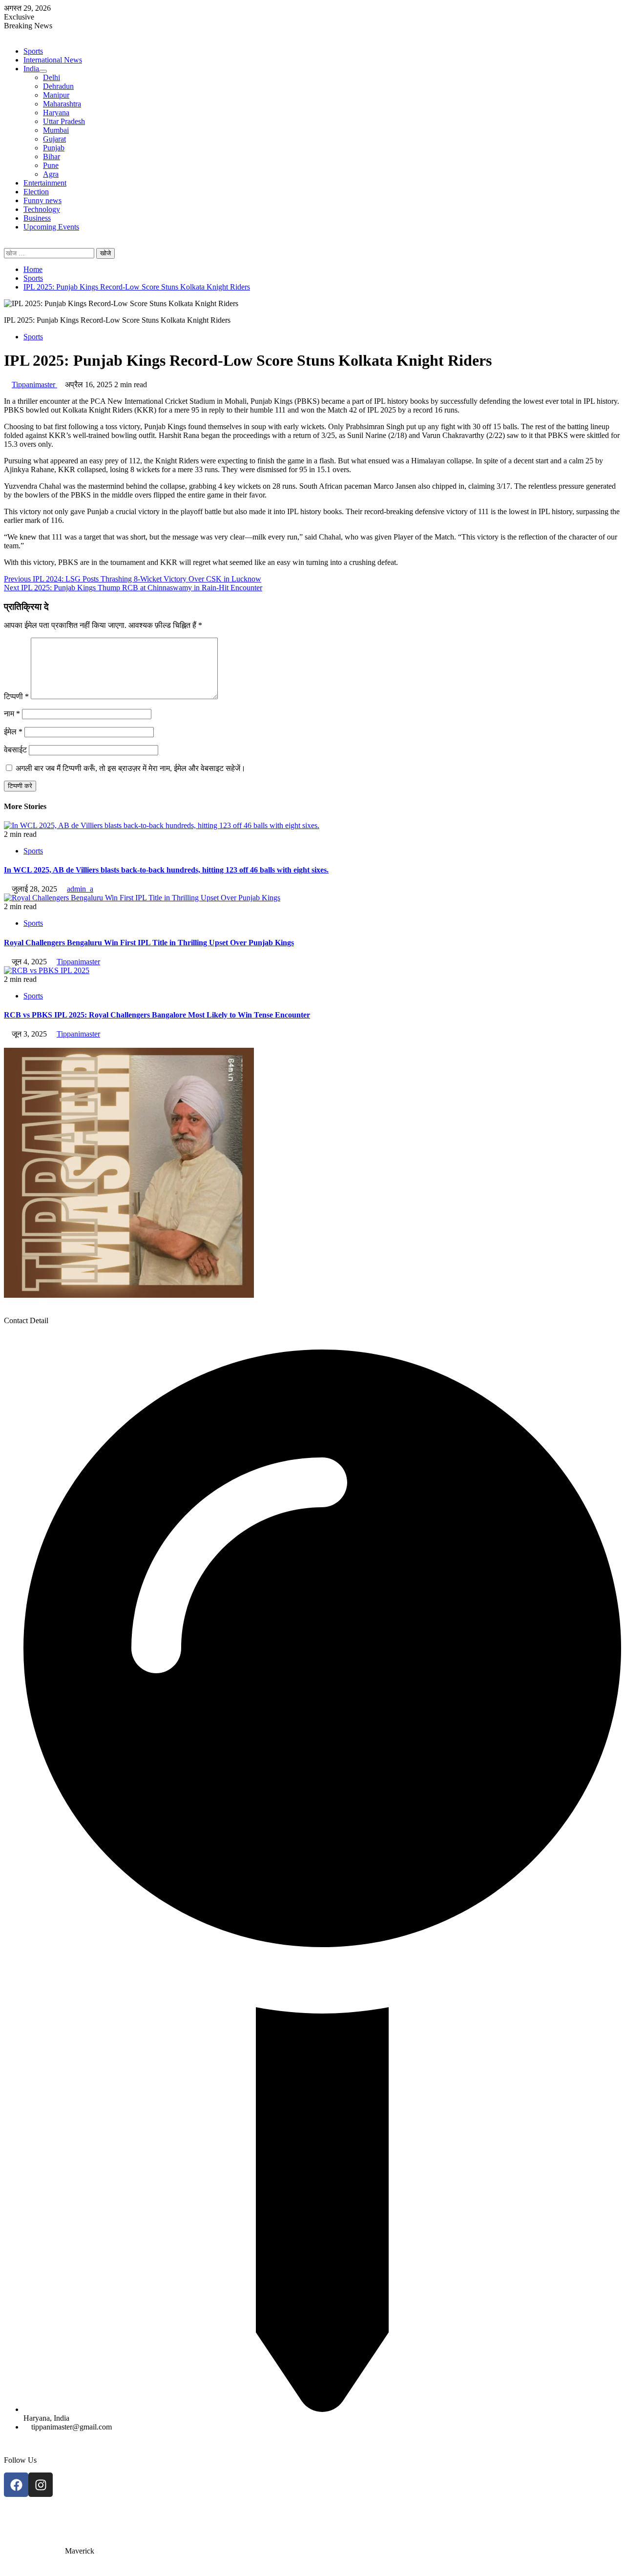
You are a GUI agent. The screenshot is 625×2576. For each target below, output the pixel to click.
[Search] (7, 243)
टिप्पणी (16, 696)
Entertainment (45, 183)
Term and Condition (35, 2518)
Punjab (54, 148)
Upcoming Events (51, 227)
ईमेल (13, 732)
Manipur (56, 95)
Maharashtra (62, 104)
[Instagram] (41, 2485)
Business (37, 218)
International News (53, 60)
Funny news (42, 200)
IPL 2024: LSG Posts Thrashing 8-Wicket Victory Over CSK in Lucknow (133, 579)
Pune (51, 165)
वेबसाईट (15, 750)
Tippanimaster (34, 384)
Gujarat (54, 139)
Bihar (52, 156)
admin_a (80, 889)
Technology (42, 209)
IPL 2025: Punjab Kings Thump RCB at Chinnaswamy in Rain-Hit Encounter (133, 588)
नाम (12, 714)
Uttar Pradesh (64, 121)
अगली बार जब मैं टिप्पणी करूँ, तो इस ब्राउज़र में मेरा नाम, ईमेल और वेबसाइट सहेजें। (131, 768)
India (31, 69)
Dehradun (58, 86)
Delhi (52, 77)
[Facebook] (16, 2485)
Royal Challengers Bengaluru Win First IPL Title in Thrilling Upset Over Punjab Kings (149, 943)
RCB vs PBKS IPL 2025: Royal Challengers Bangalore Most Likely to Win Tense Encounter (157, 1015)
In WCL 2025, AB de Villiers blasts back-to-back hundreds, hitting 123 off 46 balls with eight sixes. (166, 870)
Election (36, 192)
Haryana (56, 113)
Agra (51, 174)
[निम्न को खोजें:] (50, 253)
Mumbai (56, 130)
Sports (33, 51)
